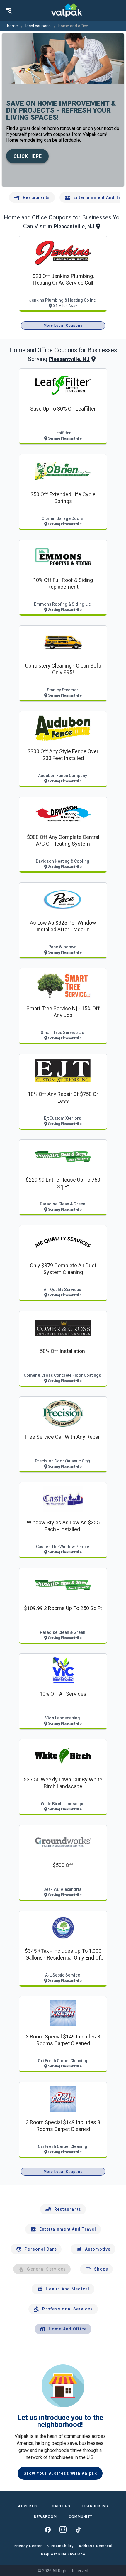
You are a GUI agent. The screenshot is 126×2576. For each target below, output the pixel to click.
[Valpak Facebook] (48, 2530)
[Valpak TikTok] (78, 2530)
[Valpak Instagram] (63, 2530)
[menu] (9, 10)
